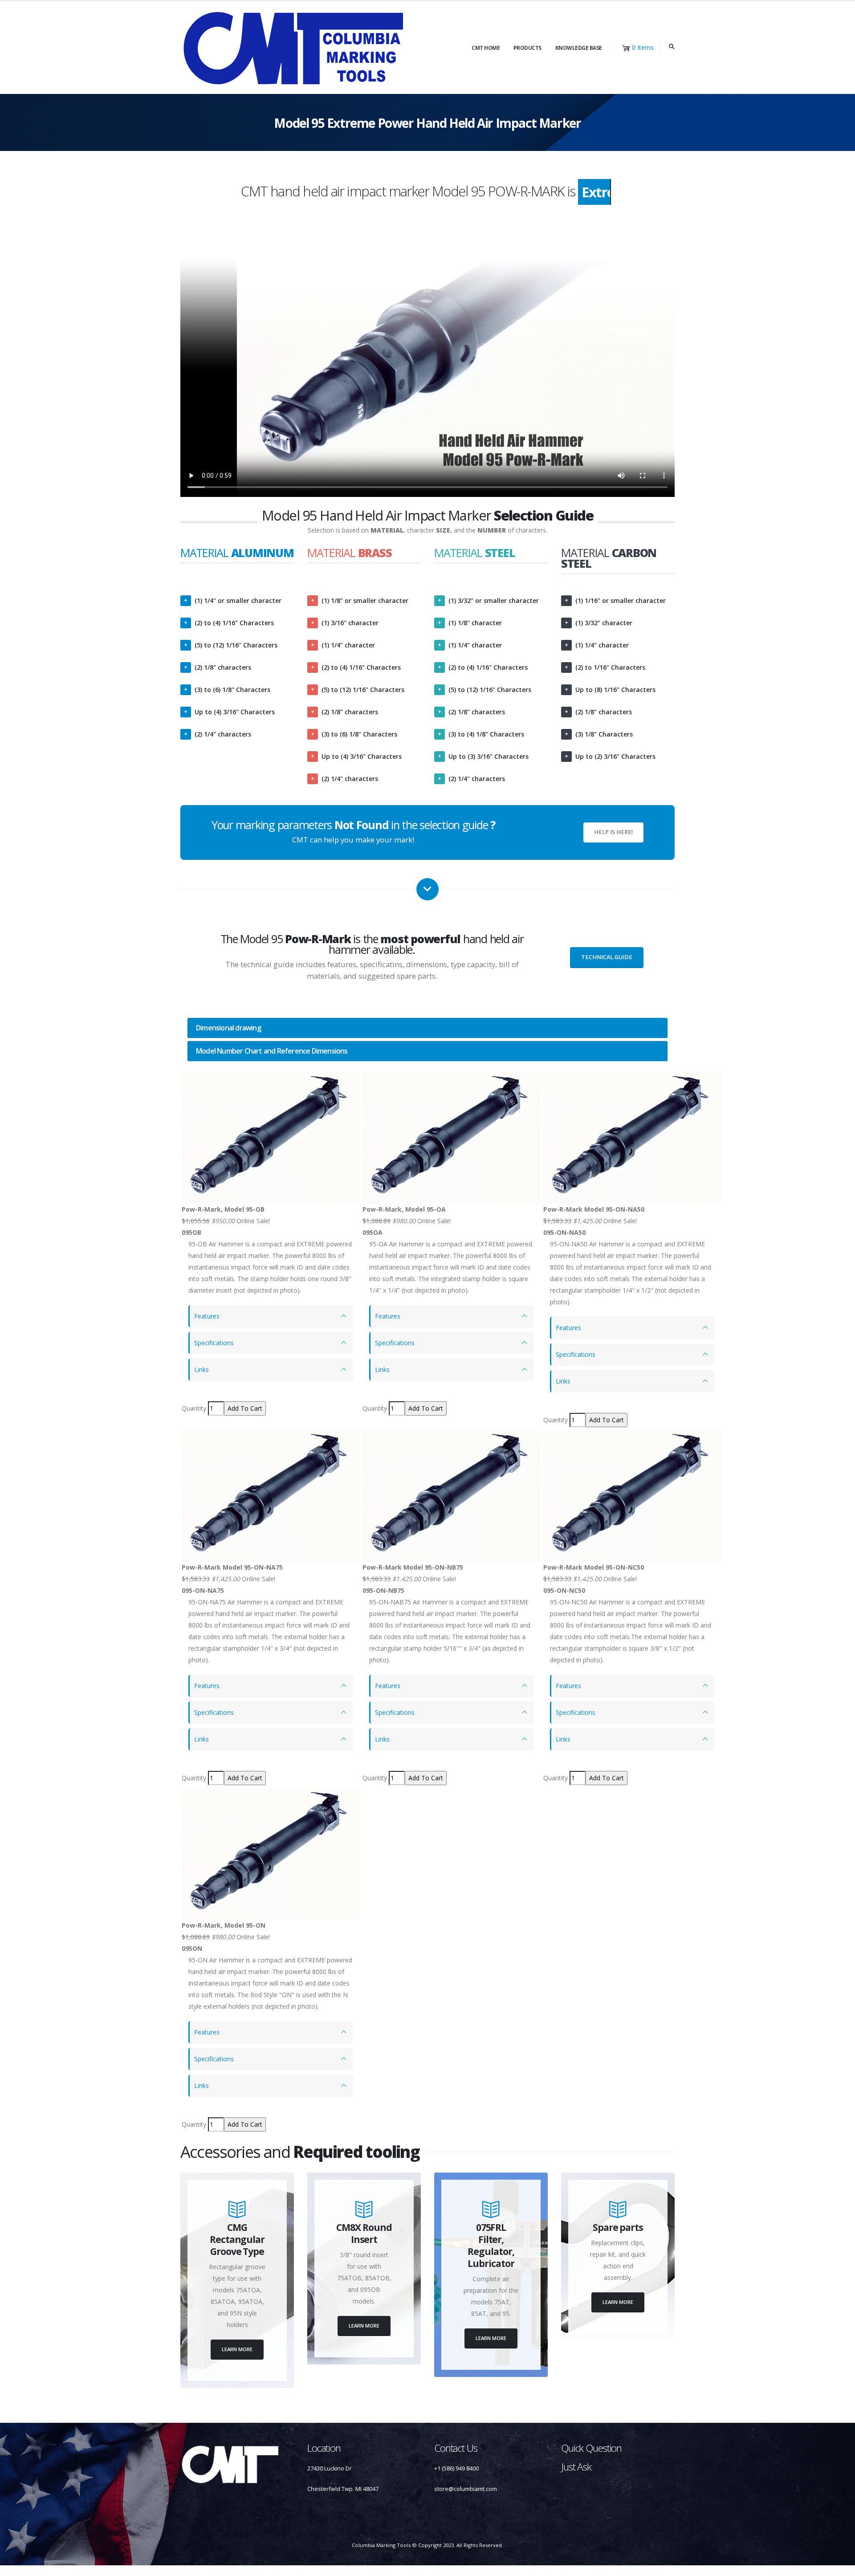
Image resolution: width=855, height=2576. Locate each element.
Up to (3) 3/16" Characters (489, 756)
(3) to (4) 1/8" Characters (486, 734)
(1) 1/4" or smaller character (238, 600)
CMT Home (486, 48)
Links (202, 1369)
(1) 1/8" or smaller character (365, 600)
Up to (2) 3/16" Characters (615, 756)
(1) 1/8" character (475, 623)
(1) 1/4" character (348, 645)
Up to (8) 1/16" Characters (615, 690)
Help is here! (613, 832)
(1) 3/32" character (604, 623)
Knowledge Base (579, 48)
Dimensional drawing (228, 1028)
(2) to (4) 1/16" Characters (234, 623)
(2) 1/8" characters (223, 667)
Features (207, 1316)
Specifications (214, 1343)
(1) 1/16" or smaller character (621, 600)
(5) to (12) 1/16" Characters (236, 645)
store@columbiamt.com (466, 2489)
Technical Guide (607, 957)
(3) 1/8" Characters (604, 734)
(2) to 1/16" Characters (610, 667)
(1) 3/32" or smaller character (494, 600)
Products (527, 48)
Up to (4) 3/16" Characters (235, 712)
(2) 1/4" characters (223, 734)
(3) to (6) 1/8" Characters (232, 690)
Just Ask (576, 2467)
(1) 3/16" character (350, 623)
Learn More (237, 2349)
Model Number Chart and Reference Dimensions (272, 1051)
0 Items (643, 47)
